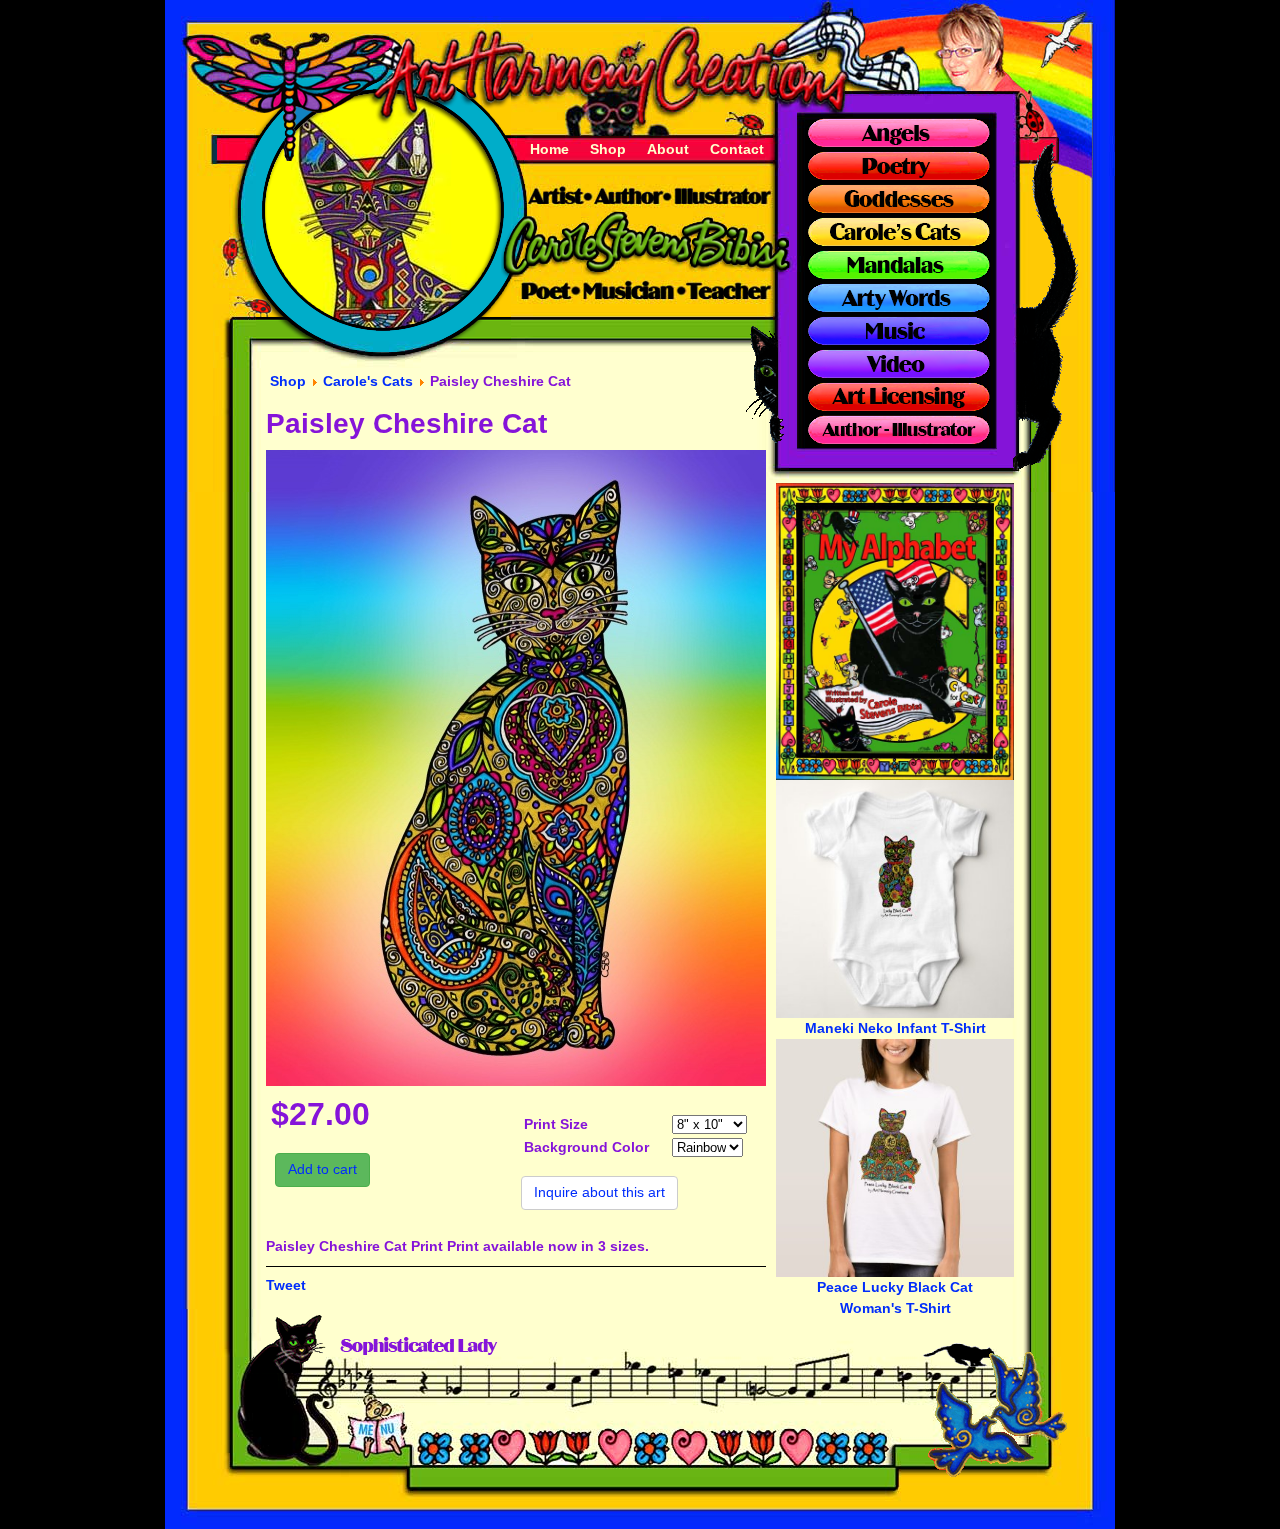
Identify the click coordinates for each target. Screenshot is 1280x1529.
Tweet (286, 1285)
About (668, 149)
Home (549, 149)
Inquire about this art (599, 1192)
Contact (737, 149)
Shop (608, 149)
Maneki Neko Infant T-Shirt (895, 1028)
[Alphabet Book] (895, 775)
